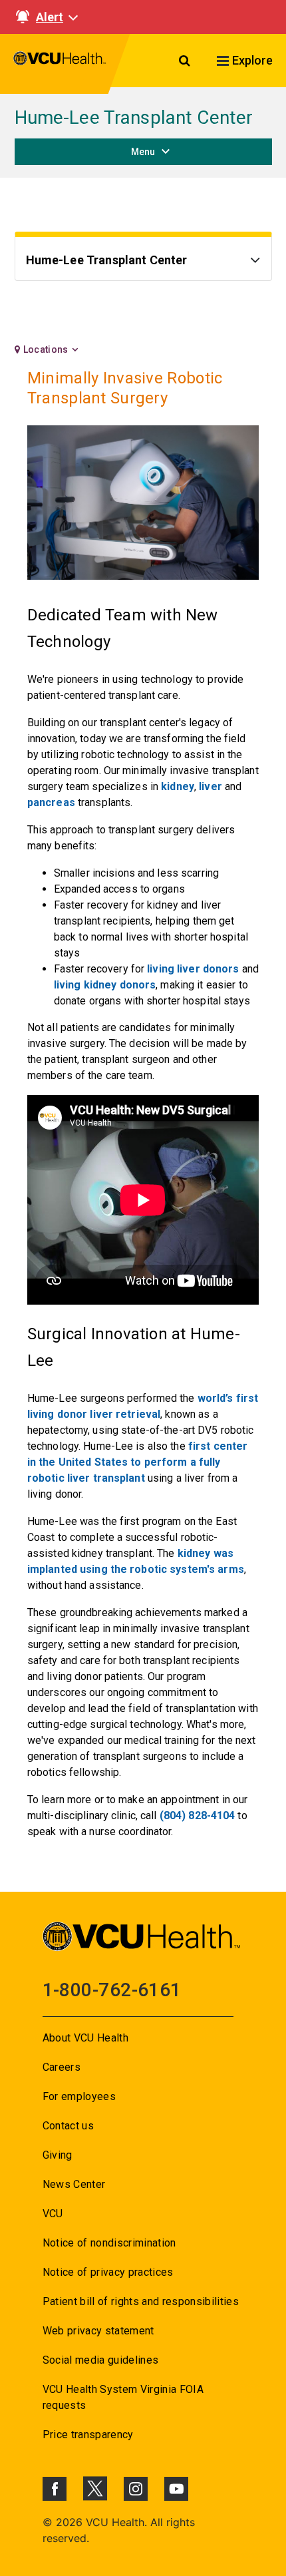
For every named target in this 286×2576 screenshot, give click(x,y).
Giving (58, 2155)
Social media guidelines (101, 2360)
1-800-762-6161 (112, 1990)
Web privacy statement (98, 2331)
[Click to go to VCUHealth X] (95, 2488)
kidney (178, 786)
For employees (79, 2096)
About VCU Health (85, 2038)
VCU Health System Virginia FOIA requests (123, 2397)
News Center (74, 2184)
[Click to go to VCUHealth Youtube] (176, 2489)
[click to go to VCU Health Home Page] (60, 64)
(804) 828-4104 (198, 1816)
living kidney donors (105, 985)
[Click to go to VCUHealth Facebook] (55, 2489)
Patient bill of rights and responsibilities (141, 2301)
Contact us (68, 2126)
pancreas (51, 802)
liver (211, 786)
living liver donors (193, 969)
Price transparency (88, 2435)
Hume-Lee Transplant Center (134, 117)
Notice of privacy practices (108, 2272)
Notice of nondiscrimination (109, 2243)
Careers (62, 2067)
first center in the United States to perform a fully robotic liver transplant (137, 1462)
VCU (53, 2214)
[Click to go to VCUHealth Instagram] (136, 2489)
